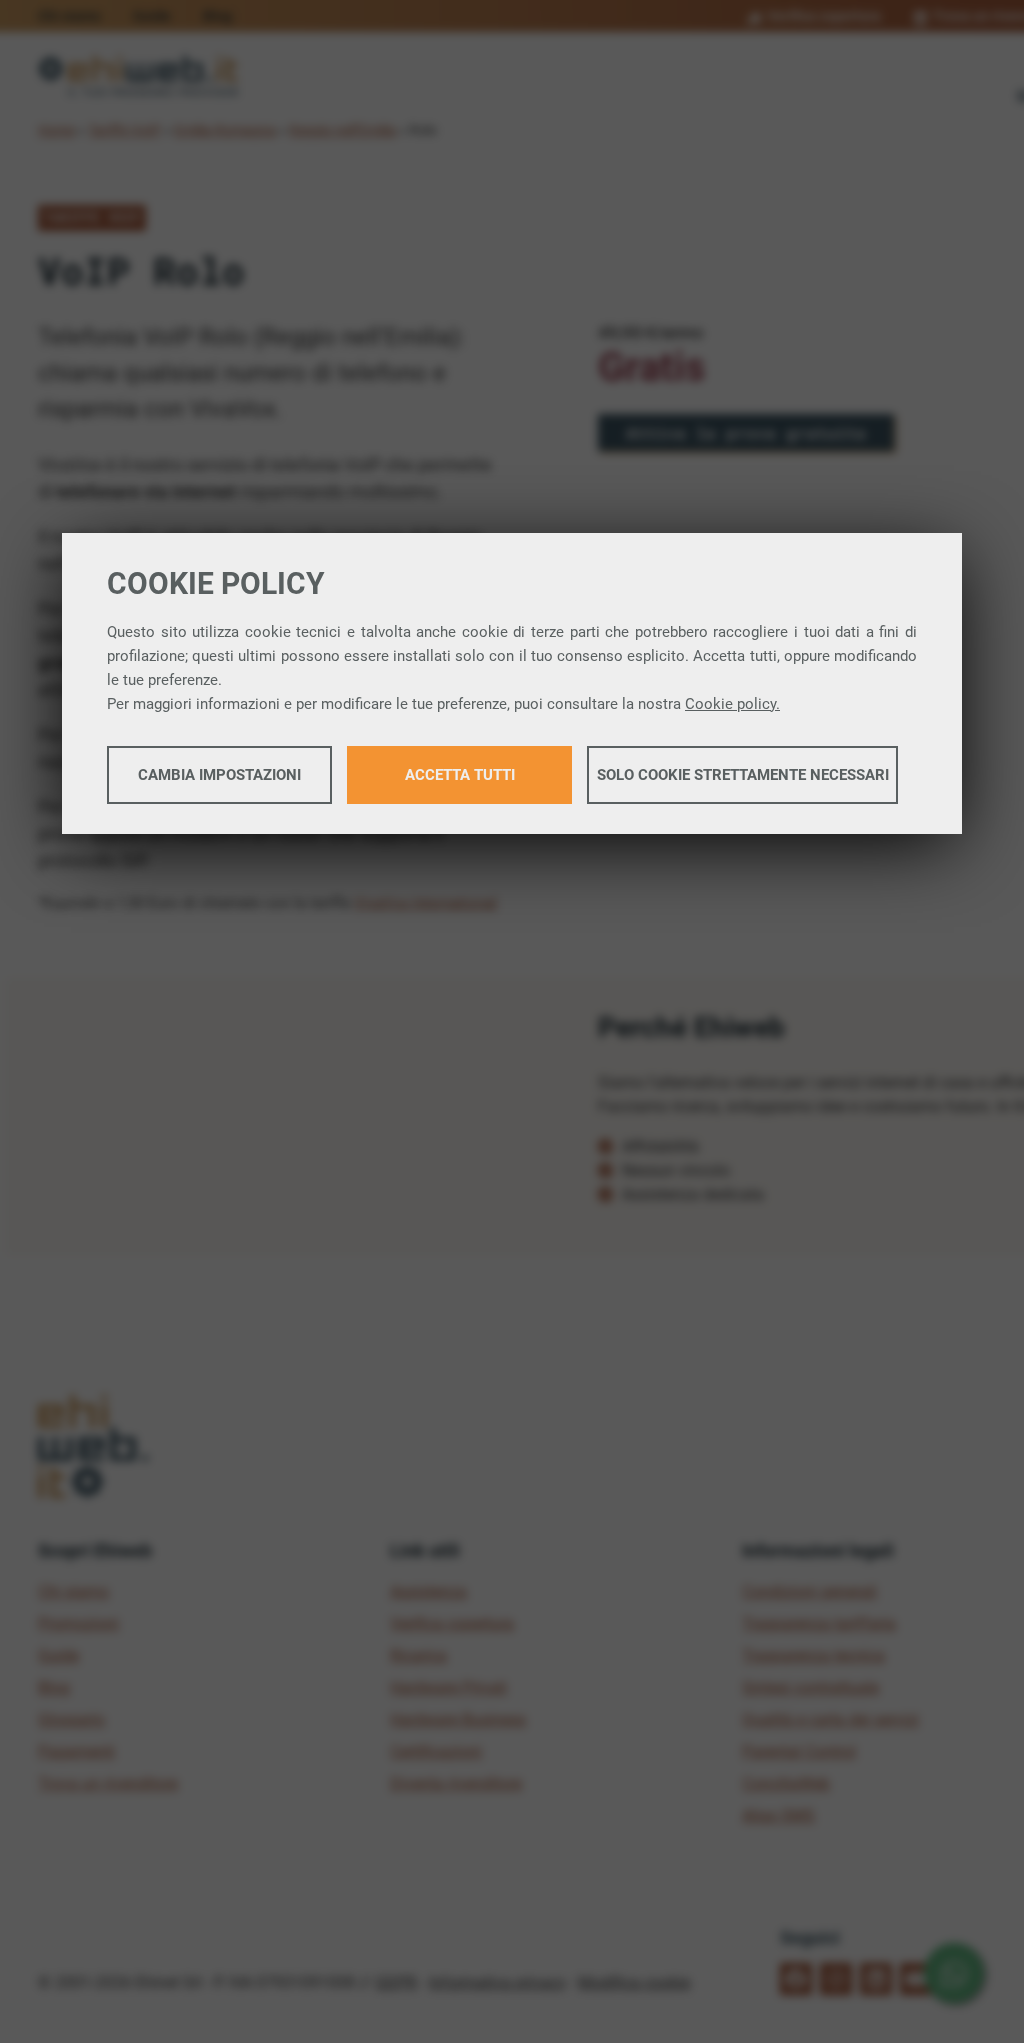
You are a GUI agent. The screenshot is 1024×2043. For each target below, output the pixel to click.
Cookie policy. (732, 704)
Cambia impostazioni (219, 775)
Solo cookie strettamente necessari (743, 775)
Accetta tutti (460, 775)
